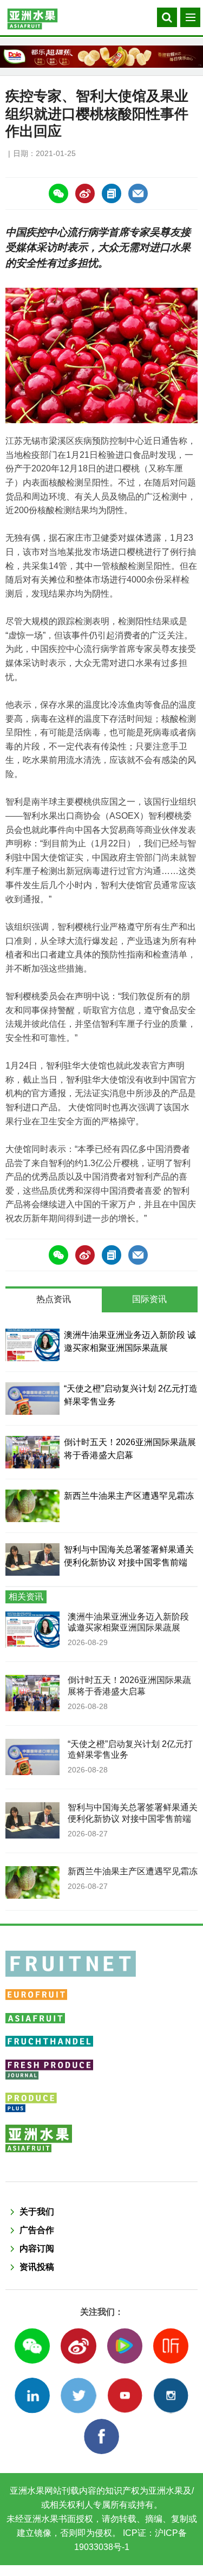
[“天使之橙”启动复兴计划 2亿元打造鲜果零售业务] (32, 1399)
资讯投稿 (37, 2267)
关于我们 (37, 2212)
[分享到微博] (85, 193)
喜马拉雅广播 (171, 2346)
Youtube (125, 2395)
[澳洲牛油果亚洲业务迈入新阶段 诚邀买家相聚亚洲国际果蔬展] (32, 1345)
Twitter (78, 2395)
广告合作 (37, 2230)
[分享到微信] (58, 193)
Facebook (101, 2436)
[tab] (54, 1300)
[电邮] (138, 193)
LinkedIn (32, 2395)
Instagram (171, 2395)
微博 (78, 2346)
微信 (32, 2346)
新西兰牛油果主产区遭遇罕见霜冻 (129, 1496)
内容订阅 (37, 2248)
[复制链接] (112, 193)
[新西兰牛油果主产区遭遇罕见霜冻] (32, 1506)
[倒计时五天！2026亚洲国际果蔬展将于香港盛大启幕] (32, 1452)
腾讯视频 (125, 2346)
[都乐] (101, 57)
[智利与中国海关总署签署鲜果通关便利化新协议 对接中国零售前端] (32, 1559)
